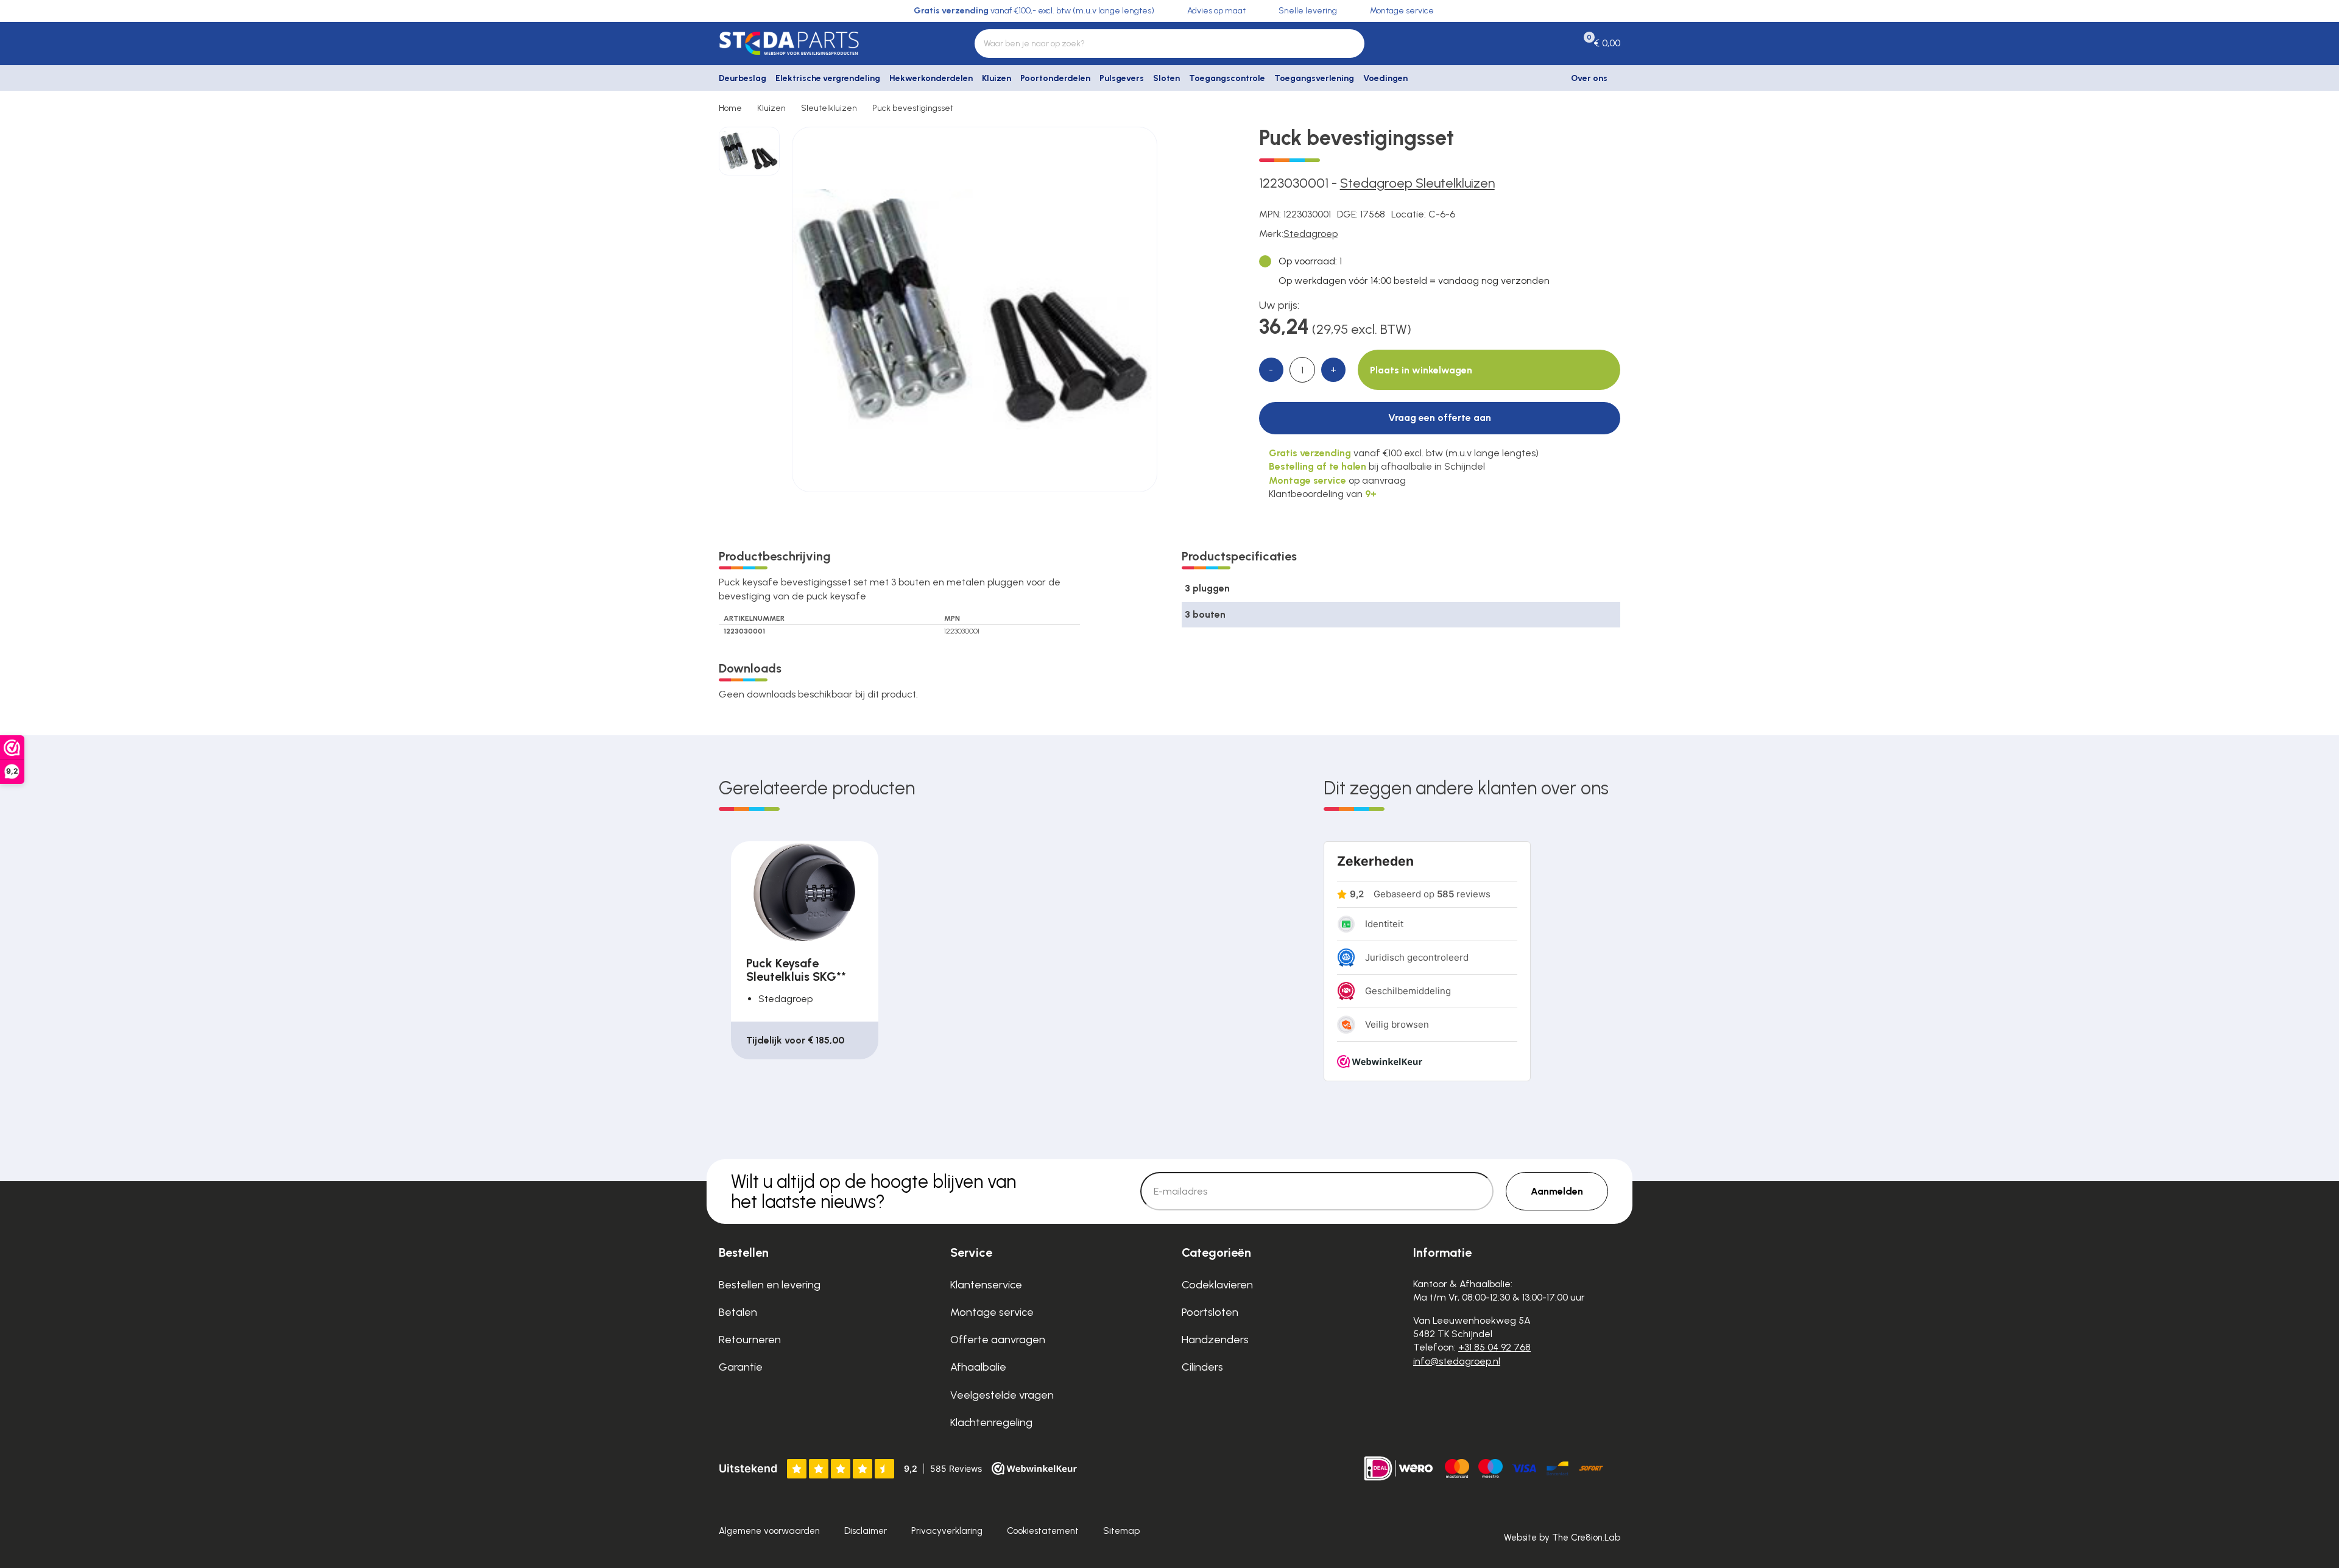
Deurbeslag (743, 78)
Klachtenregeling (991, 1422)
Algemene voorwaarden (769, 1531)
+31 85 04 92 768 (1494, 1347)
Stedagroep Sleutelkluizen (1417, 183)
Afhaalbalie (978, 1367)
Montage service (992, 1312)
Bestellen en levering (770, 1285)
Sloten (1166, 78)
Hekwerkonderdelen (931, 78)
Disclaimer (866, 1531)
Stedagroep (1311, 234)
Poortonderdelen (1055, 78)
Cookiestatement (1043, 1531)
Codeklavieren (1217, 1285)
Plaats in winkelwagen (1421, 370)
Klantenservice (986, 1285)
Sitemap (1121, 1531)
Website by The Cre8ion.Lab (1562, 1538)
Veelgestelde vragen (1002, 1395)
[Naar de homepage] (822, 43)
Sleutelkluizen (829, 108)
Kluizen (997, 78)
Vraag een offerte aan (1440, 418)
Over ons (1589, 78)
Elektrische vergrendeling (828, 78)
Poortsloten (1210, 1312)
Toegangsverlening (1314, 78)
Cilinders (1202, 1367)
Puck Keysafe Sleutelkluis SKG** (796, 970)
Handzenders (1215, 1340)
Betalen (738, 1312)
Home (730, 108)
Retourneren (750, 1340)
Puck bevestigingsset (913, 108)
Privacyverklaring (947, 1531)
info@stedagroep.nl (1457, 1361)
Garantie (741, 1367)
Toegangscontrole (1227, 78)
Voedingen (1385, 78)
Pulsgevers (1122, 78)
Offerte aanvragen (998, 1340)
